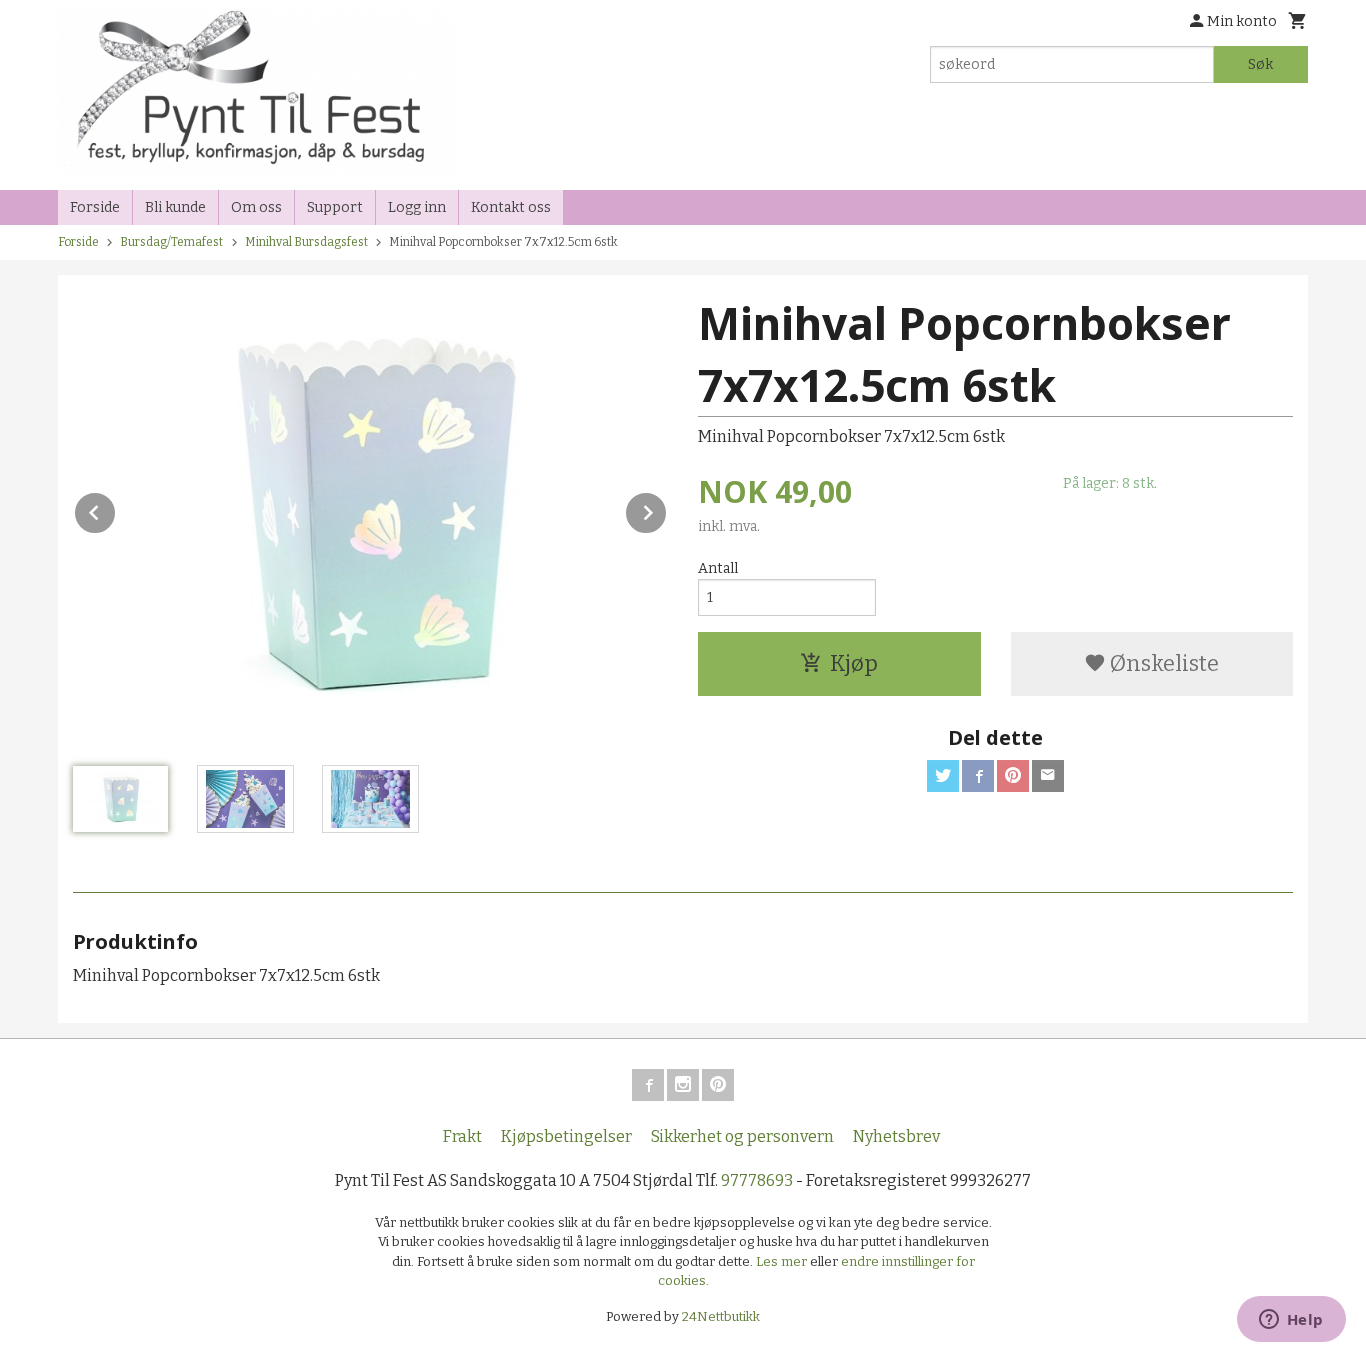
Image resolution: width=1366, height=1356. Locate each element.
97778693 (757, 1180)
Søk (1260, 64)
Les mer (783, 1261)
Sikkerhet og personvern (742, 1136)
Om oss (256, 207)
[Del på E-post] (1048, 776)
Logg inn (417, 207)
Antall (718, 568)
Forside (95, 207)
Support (335, 207)
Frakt (462, 1136)
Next (667, 509)
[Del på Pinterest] (1013, 776)
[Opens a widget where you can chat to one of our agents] (1291, 1321)
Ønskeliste (1162, 663)
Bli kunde (175, 207)
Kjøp (854, 663)
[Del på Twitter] (943, 776)
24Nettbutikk (721, 1316)
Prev (116, 509)
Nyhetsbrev (896, 1136)
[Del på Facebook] (978, 776)
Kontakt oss (511, 207)
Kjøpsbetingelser (566, 1136)
